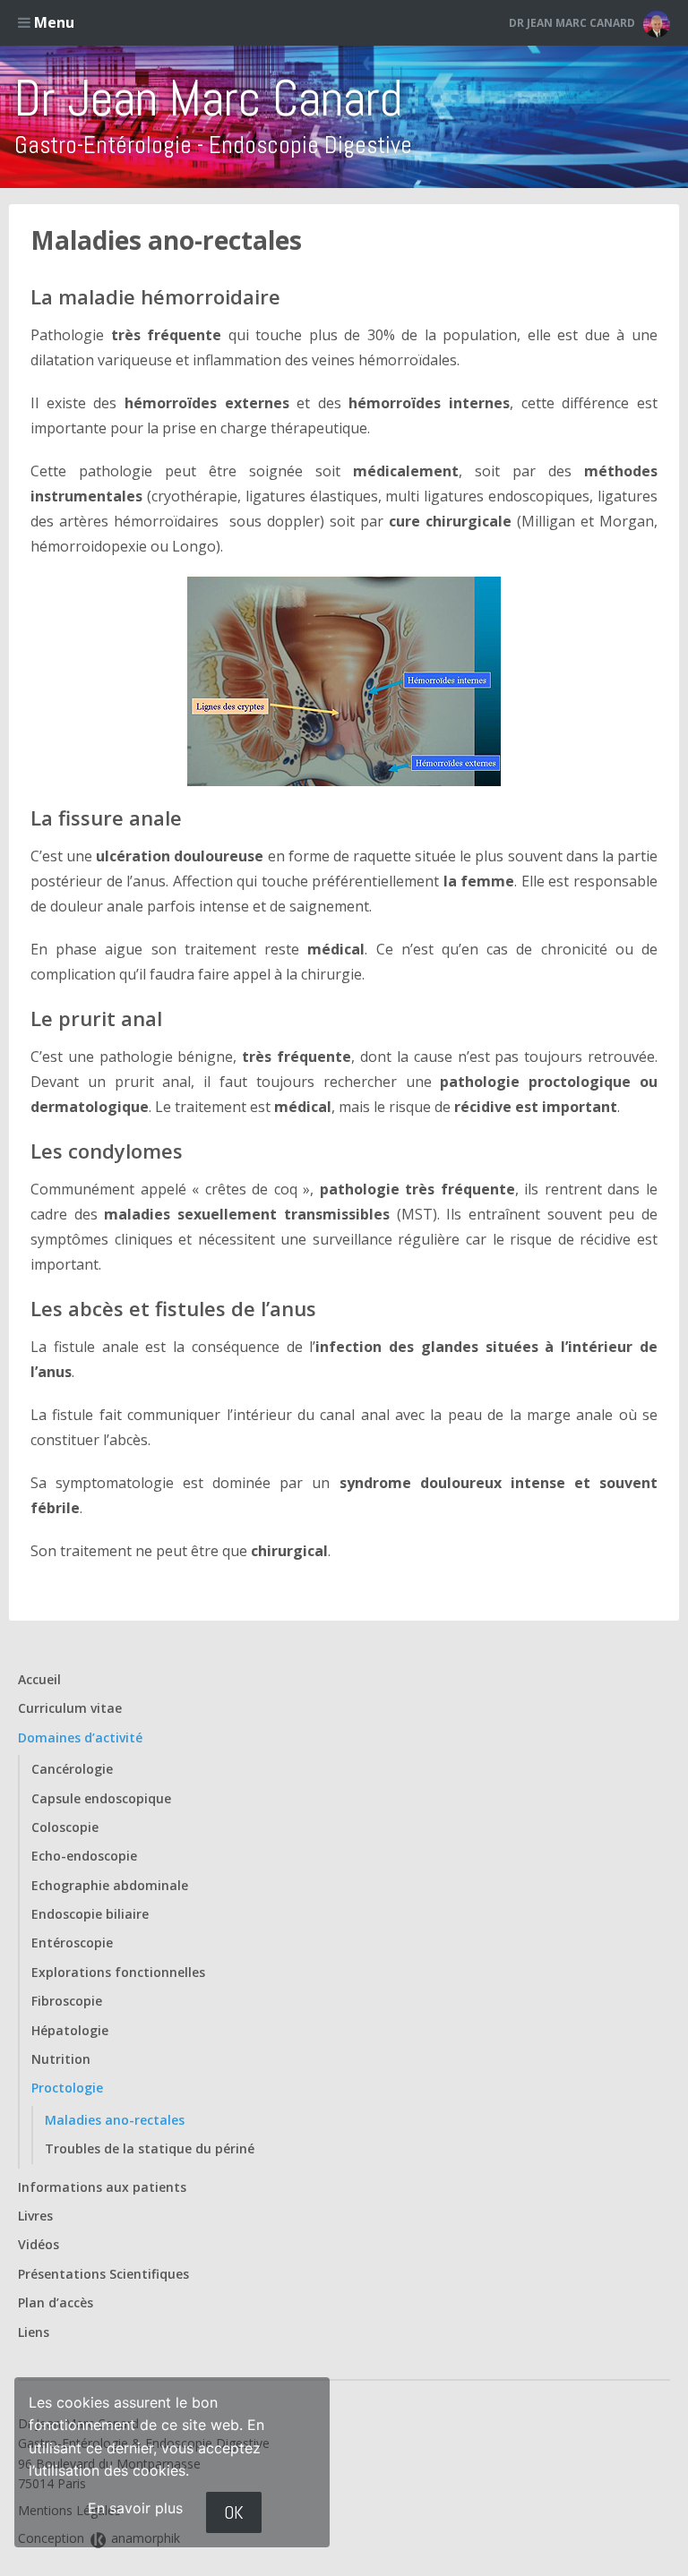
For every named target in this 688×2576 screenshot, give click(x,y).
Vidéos (39, 2244)
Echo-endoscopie (84, 1856)
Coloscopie (65, 1827)
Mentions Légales (69, 2510)
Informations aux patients (102, 2187)
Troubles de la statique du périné (150, 2148)
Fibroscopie (67, 2001)
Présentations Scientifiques (103, 2274)
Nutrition (61, 2059)
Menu (52, 22)
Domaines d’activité (80, 1737)
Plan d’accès (56, 2302)
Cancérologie (72, 1769)
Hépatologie (70, 2030)
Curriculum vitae (70, 1708)
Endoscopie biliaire (90, 1914)
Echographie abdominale (110, 1885)
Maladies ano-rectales (166, 240)
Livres (35, 2216)
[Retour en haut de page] (641, 2558)
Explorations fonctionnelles (118, 1972)
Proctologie (67, 2088)
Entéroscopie (72, 1943)
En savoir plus (135, 2508)
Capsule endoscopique (101, 1798)
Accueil (39, 1679)
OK (234, 2512)
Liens (34, 2332)
